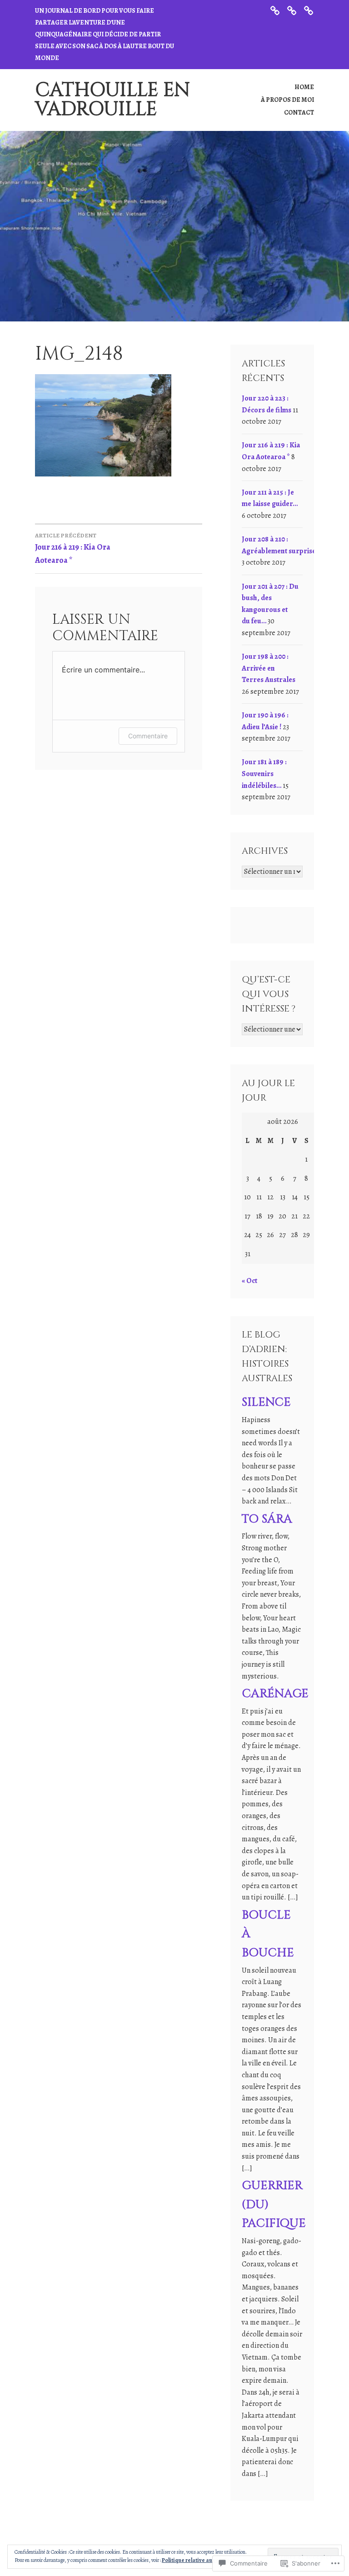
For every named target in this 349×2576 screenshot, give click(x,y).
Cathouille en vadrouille (112, 100)
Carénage (275, 1694)
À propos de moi (287, 100)
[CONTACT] (309, 10)
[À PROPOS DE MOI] (292, 10)
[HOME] (275, 10)
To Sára (267, 1519)
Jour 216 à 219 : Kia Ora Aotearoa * (73, 549)
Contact (299, 113)
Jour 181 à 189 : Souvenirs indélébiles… (264, 774)
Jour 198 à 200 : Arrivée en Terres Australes (269, 668)
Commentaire (148, 736)
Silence (266, 1402)
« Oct (249, 1281)
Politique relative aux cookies (199, 2560)
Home (304, 87)
